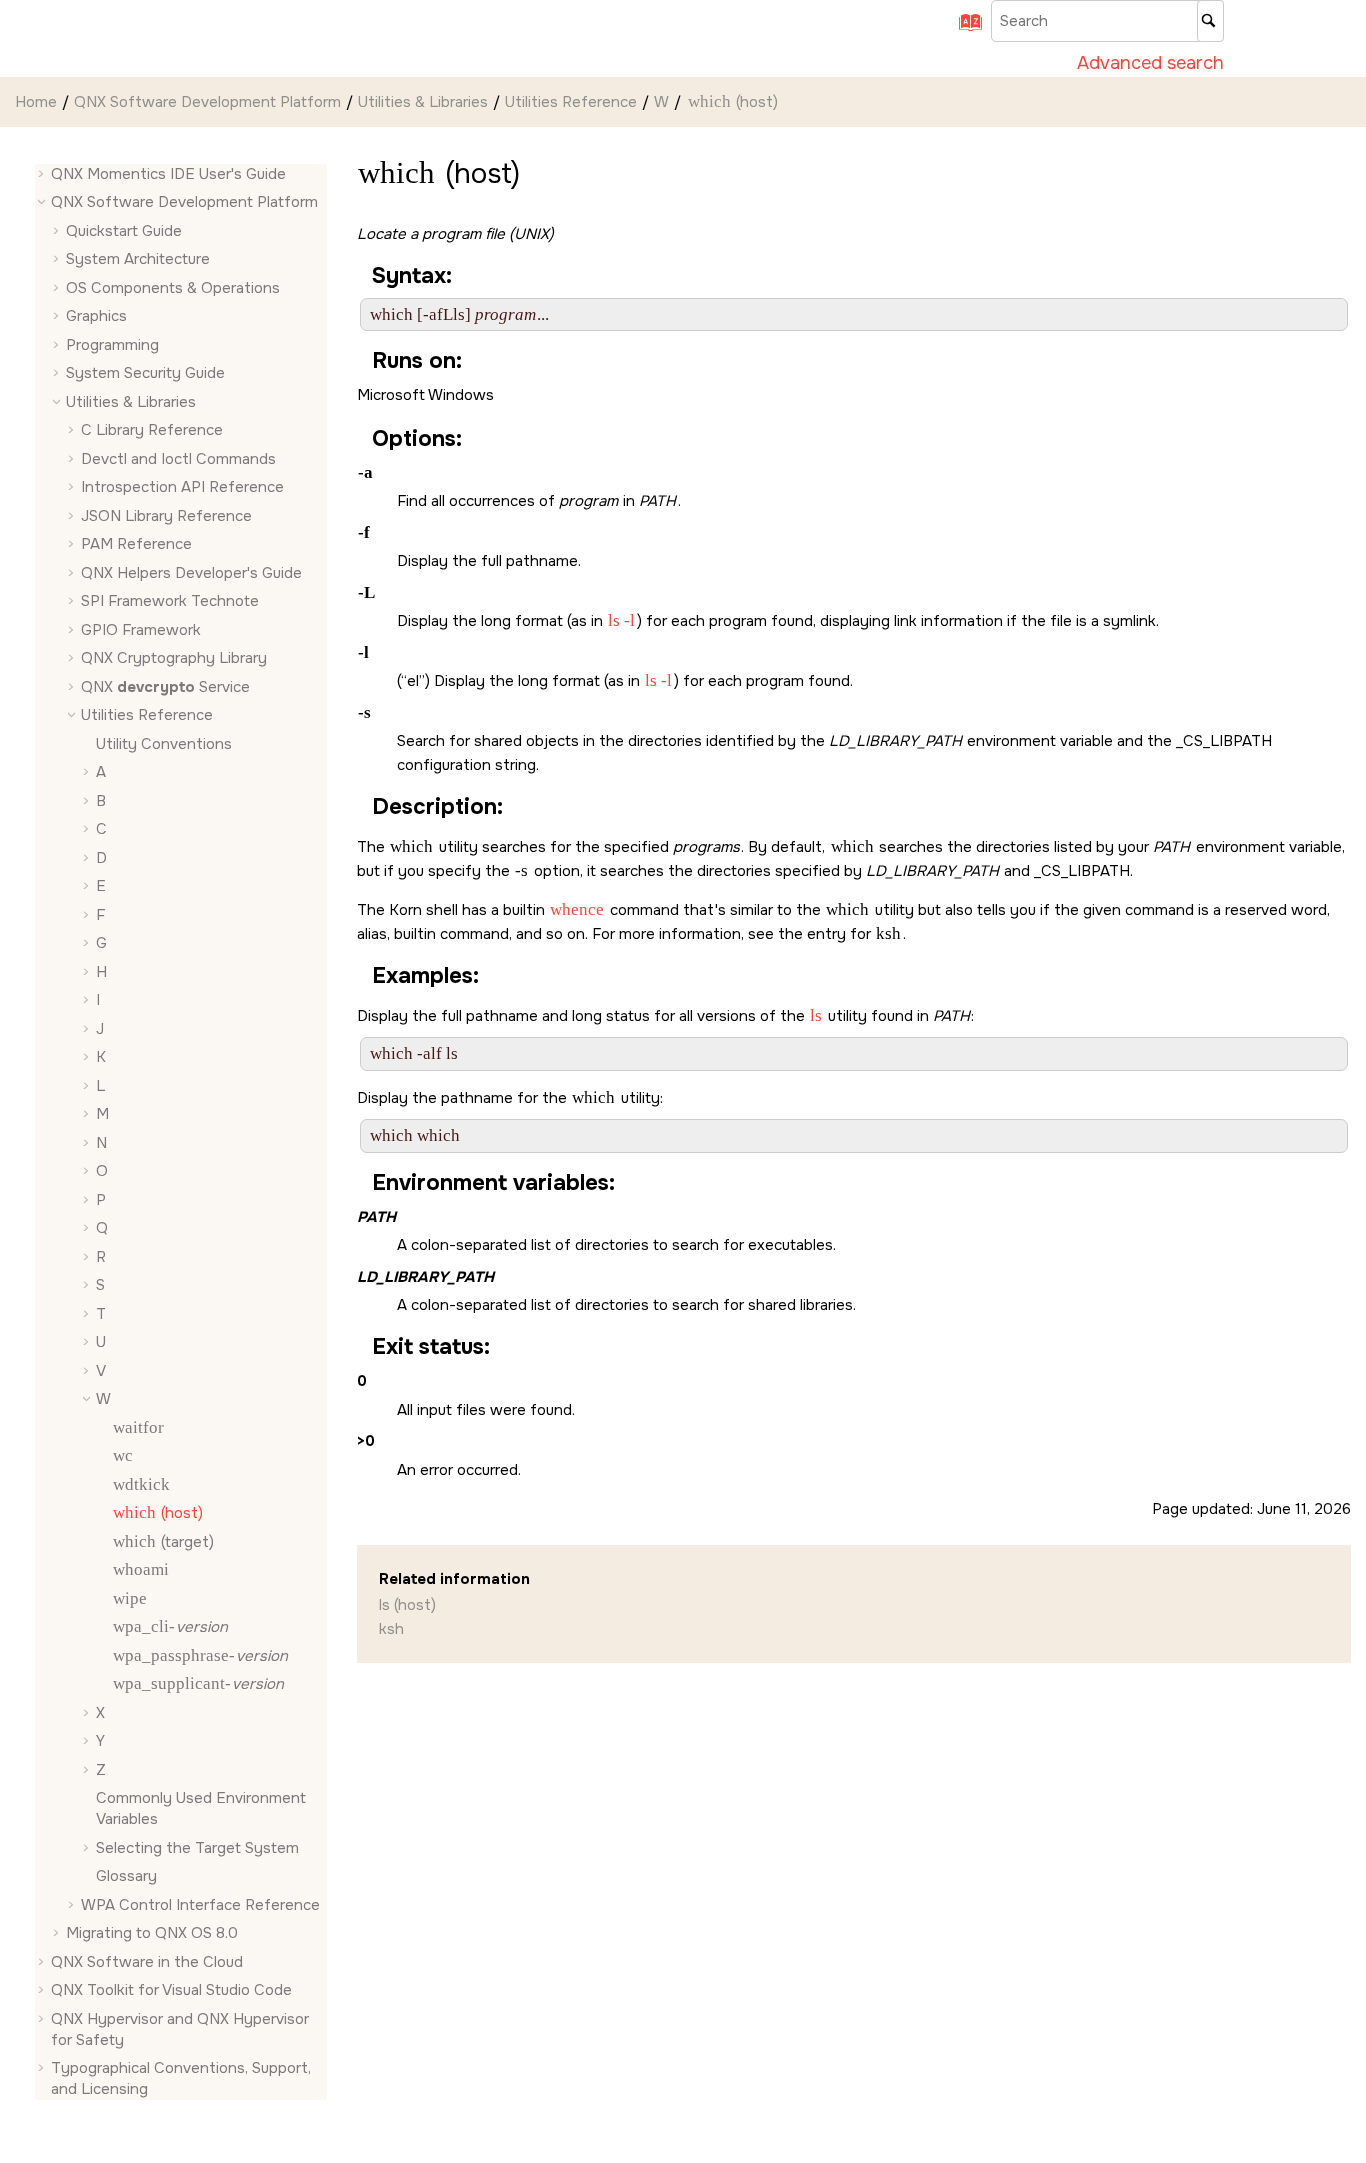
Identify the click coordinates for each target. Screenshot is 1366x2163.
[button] (43, 174)
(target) (163, 1542)
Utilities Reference (571, 102)
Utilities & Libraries (423, 102)
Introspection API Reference (182, 488)
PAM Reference (136, 545)
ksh (391, 1629)
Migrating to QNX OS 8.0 (152, 1934)
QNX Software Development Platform (207, 102)
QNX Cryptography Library (174, 659)
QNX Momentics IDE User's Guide (168, 174)
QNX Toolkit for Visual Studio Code (171, 1991)
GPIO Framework (141, 630)
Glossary (126, 1877)
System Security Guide (145, 374)
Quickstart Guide (124, 231)
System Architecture (138, 260)
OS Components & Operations (173, 288)
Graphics (96, 317)
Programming (112, 345)
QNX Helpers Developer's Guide (191, 573)
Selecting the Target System (197, 1848)
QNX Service (165, 687)
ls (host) (407, 1605)
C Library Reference (152, 431)
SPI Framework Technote (170, 602)
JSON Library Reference (166, 516)
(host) (733, 102)
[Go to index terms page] (964, 29)
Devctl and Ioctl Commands (178, 459)
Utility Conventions (164, 744)
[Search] (1210, 21)
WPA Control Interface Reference (200, 1905)
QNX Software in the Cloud (147, 1962)
